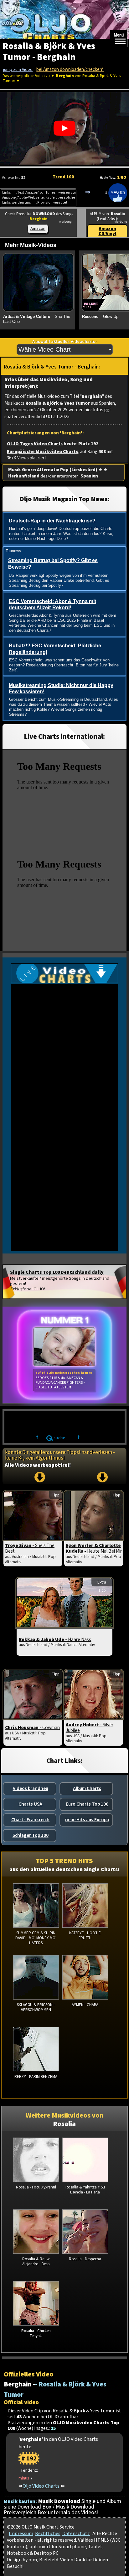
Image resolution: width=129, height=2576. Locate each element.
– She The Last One (37, 319)
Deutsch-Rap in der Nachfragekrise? (52, 521)
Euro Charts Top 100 (87, 1804)
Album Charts (87, 1788)
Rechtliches (48, 2534)
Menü (119, 35)
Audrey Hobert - (90, 1728)
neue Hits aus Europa (87, 1820)
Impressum (21, 2534)
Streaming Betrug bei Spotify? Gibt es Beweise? (53, 564)
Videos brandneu (31, 1788)
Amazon (38, 228)
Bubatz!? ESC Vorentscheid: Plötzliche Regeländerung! (55, 649)
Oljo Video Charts (41, 2486)
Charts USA (30, 1804)
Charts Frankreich (30, 1820)
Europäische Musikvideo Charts (43, 452)
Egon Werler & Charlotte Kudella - (94, 1548)
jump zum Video (18, 70)
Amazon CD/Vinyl (108, 231)
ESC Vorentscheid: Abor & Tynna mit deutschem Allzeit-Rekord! (52, 605)
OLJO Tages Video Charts (35, 444)
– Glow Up (100, 316)
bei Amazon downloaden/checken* (70, 69)
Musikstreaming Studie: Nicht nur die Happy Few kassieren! (61, 689)
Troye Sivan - (30, 1548)
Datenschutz (76, 2534)
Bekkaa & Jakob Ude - (55, 1639)
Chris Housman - (32, 1728)
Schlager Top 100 (31, 1835)
